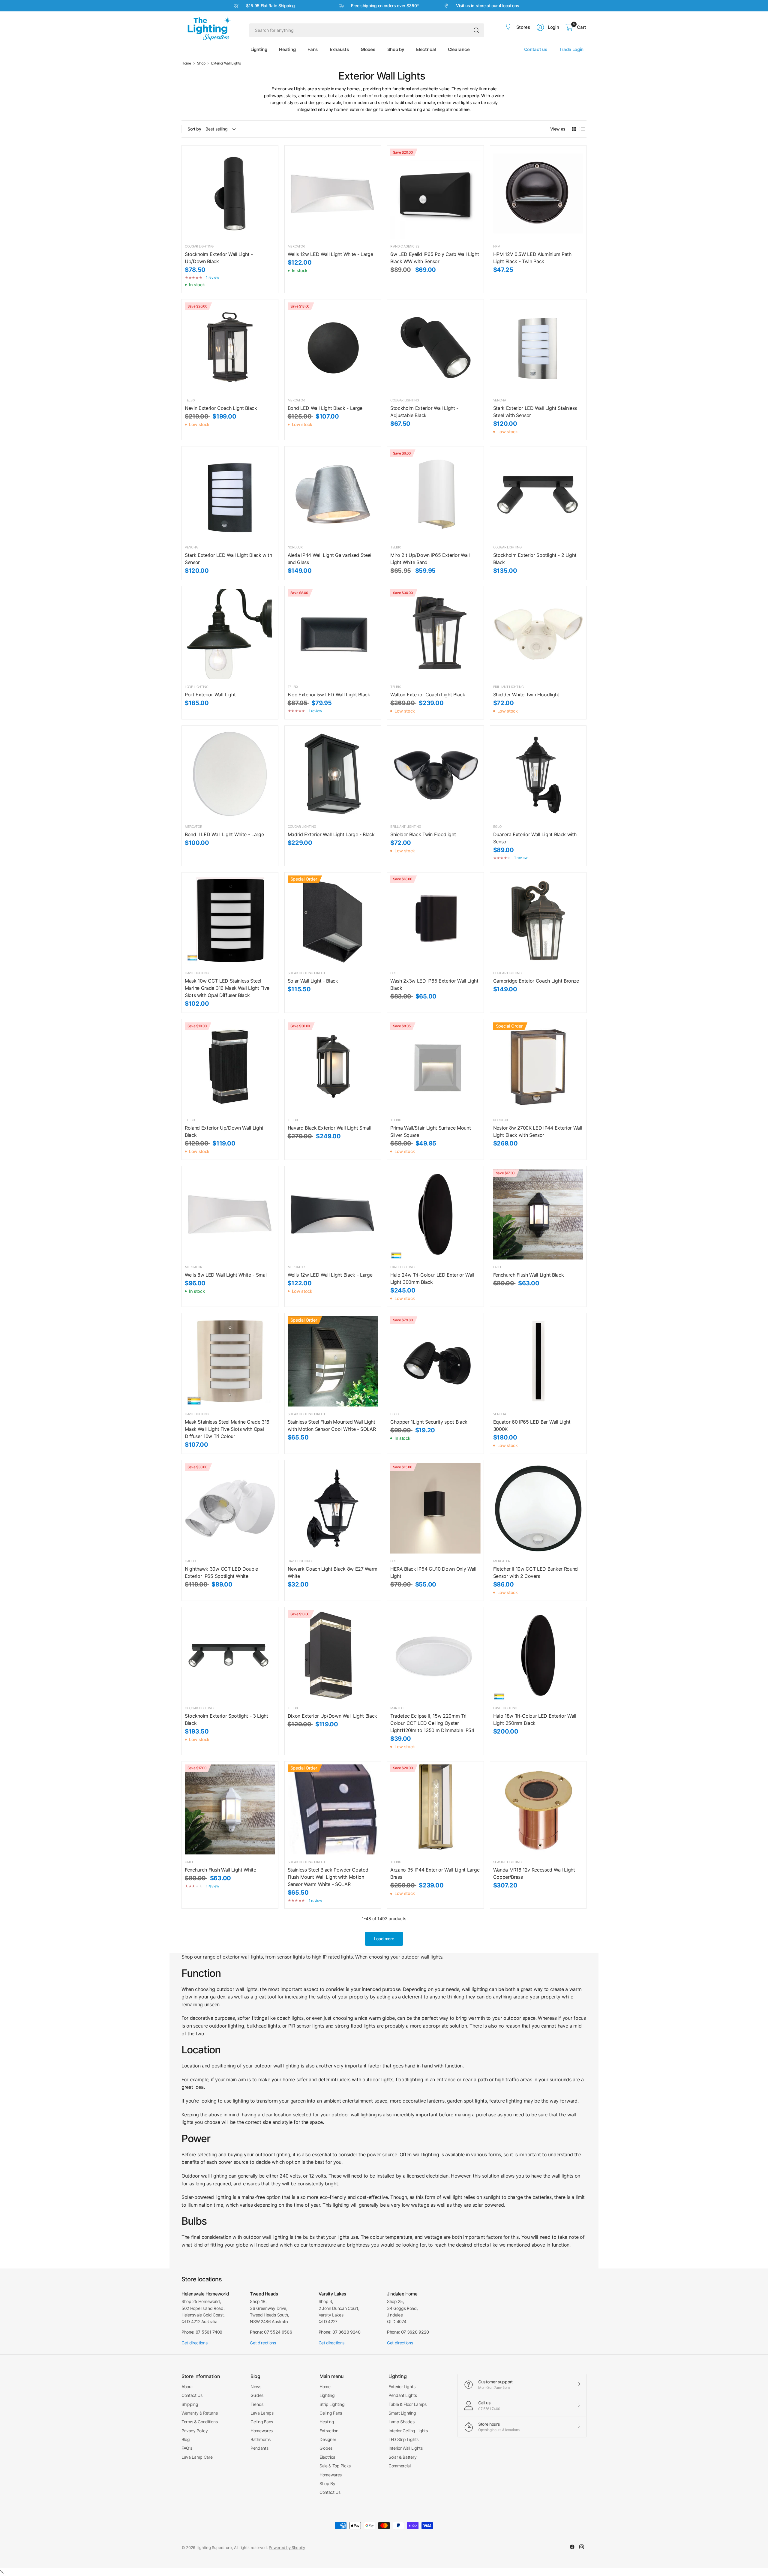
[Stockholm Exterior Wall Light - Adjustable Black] (435, 348)
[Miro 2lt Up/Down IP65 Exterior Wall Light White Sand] (435, 495)
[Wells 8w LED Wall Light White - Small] (230, 1214)
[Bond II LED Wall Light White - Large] (230, 774)
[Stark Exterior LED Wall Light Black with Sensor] (230, 495)
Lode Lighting (197, 687)
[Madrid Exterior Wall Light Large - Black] (333, 774)
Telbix (190, 400)
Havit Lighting (197, 973)
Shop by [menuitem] (396, 49)
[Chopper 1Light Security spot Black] (435, 1361)
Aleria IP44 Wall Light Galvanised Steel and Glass (330, 559)
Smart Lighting (402, 2413)
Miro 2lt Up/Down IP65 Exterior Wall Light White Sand (430, 559)
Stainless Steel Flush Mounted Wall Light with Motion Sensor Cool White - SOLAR (332, 1425)
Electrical (328, 2457)
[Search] (476, 30)
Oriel (395, 973)
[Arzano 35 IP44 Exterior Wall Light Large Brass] (435, 1810)
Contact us (536, 49)
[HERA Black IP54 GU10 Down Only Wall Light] (435, 1508)
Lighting (327, 2395)
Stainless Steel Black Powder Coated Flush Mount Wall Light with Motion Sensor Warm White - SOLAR (328, 1877)
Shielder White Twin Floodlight (526, 695)
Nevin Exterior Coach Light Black (221, 408)
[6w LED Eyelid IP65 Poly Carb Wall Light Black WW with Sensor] (435, 194)
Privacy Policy (195, 2431)
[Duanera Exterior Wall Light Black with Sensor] (538, 774)
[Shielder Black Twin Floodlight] (435, 774)
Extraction (329, 2431)
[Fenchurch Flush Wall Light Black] (538, 1214)
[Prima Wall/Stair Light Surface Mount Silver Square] (435, 1067)
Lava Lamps (262, 2413)
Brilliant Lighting (508, 687)
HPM (497, 246)
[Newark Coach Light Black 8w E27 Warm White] (333, 1508)
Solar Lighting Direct (307, 973)
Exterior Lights (402, 2387)
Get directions (195, 2343)
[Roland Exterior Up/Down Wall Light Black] (230, 1067)
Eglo (497, 827)
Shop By (327, 2483)
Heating (327, 2422)
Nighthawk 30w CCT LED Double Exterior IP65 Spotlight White (221, 1572)
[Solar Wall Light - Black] (333, 921)
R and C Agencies (405, 246)
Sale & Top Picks (335, 2466)
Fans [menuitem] (313, 49)
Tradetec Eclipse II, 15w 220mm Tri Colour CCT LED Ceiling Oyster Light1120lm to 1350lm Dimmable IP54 (432, 1723)
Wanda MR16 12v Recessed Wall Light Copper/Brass (534, 1873)
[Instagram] (582, 2547)
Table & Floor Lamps (408, 2404)
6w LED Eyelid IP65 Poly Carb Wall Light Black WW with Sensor (435, 258)
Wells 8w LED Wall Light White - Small (226, 1275)
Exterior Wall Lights (226, 63)
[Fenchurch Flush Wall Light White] (230, 1810)
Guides (257, 2395)
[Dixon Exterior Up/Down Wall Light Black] (333, 1655)
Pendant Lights (403, 2395)
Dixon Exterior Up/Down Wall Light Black (333, 1716)
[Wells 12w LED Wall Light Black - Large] (333, 1214)
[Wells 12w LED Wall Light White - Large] (333, 194)
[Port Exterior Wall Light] (230, 634)
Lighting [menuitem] (259, 49)
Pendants (259, 2448)
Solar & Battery (402, 2457)
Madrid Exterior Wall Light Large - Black (331, 834)
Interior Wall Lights (406, 2448)
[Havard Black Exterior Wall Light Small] (333, 1067)
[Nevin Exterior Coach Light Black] (230, 348)
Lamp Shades (401, 2422)
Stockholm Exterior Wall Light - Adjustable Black (424, 412)
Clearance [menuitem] (459, 49)
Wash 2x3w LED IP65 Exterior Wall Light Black (434, 984)
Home (186, 63)
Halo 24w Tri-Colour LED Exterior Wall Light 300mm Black (432, 1278)
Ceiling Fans (262, 2422)
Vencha (500, 400)
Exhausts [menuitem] (339, 49)
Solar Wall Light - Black (313, 981)
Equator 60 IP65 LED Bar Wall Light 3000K (532, 1425)
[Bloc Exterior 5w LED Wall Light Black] (333, 634)
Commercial (400, 2466)
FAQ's (187, 2448)
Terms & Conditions (199, 2422)
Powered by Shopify (287, 2547)
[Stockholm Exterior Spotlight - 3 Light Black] (230, 1655)
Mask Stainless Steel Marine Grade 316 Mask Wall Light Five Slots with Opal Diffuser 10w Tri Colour (227, 1429)
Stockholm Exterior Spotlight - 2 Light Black (535, 559)
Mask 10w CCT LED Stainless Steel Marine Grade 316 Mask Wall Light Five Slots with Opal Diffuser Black (227, 988)
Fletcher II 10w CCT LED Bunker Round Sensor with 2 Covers (535, 1572)
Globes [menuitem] (368, 49)
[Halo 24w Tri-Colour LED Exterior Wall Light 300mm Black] (435, 1214)
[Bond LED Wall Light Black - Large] (333, 348)
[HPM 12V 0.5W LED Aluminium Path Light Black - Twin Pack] (538, 194)
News (256, 2387)
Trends (257, 2404)
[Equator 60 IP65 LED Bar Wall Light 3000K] (538, 1361)
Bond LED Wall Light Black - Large (325, 408)
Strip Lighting (332, 2404)
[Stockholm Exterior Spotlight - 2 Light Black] (538, 495)
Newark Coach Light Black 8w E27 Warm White (333, 1572)
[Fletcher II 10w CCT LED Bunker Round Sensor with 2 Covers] (538, 1508)
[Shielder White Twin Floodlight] (538, 634)
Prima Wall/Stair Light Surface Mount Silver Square (430, 1131)
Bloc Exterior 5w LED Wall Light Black (329, 695)
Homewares (262, 2431)
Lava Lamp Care (197, 2457)
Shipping (190, 2404)
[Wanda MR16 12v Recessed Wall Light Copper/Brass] (538, 1810)
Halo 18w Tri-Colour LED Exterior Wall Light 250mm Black (535, 1719)
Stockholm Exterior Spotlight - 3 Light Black (226, 1719)
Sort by (194, 129)
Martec (397, 1708)
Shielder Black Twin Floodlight (423, 834)
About (187, 2387)
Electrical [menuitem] (426, 49)
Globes (326, 2448)
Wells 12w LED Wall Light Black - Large (330, 1275)
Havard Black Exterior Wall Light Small (330, 1128)
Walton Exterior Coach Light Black (428, 695)
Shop (201, 63)
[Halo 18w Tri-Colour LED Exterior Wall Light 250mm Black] (538, 1655)
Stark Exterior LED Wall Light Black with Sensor (228, 559)
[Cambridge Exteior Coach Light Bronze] (538, 921)
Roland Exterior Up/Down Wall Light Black (224, 1131)
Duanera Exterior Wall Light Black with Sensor (535, 838)
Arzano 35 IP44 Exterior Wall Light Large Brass (435, 1873)
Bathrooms (261, 2439)
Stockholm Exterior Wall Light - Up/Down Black (219, 258)
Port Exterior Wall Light (210, 695)
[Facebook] (572, 2547)
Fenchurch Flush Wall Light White (220, 1870)
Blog (186, 2439)
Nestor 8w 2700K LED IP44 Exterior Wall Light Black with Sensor (538, 1131)
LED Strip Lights (403, 2439)
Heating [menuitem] (287, 49)
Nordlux (295, 547)
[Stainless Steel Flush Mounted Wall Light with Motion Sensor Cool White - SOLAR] (333, 1361)
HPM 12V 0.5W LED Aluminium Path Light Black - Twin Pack (532, 258)
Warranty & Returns (199, 2413)
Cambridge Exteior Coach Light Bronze (536, 981)
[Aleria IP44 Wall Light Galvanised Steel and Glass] (333, 495)
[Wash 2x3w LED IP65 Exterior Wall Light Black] (435, 921)
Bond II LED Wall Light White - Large (224, 834)
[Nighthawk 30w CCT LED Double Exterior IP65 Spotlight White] (230, 1508)
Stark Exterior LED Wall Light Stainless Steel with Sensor (535, 412)
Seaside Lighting (507, 1862)
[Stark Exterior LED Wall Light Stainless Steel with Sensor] (538, 348)
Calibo (190, 1561)
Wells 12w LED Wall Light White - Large (330, 254)
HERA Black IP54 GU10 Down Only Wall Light (433, 1572)
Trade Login (571, 49)
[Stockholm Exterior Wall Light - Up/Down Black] (230, 194)
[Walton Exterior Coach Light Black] (435, 634)
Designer (328, 2439)
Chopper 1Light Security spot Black (429, 1422)
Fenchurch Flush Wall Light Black (529, 1275)
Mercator (296, 246)
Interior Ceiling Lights (408, 2431)
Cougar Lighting (199, 246)
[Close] (2, 2572)
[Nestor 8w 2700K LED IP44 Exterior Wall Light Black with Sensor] (538, 1067)
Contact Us (192, 2395)
